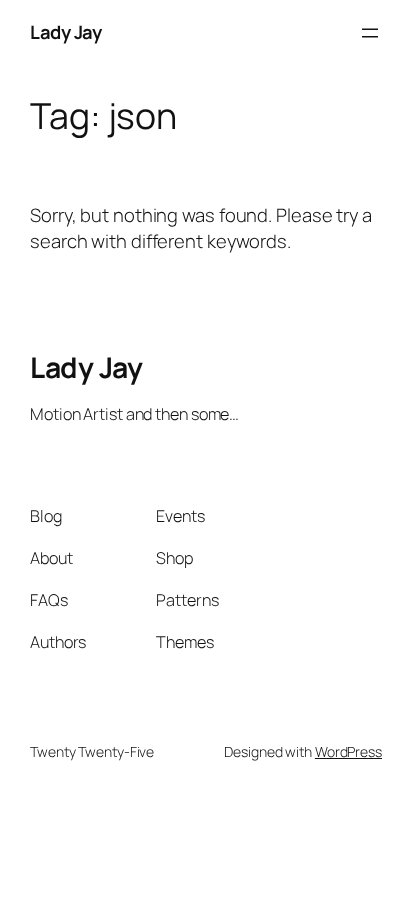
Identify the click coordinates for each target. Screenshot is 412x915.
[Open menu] (370, 33)
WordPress (348, 751)
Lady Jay (65, 32)
